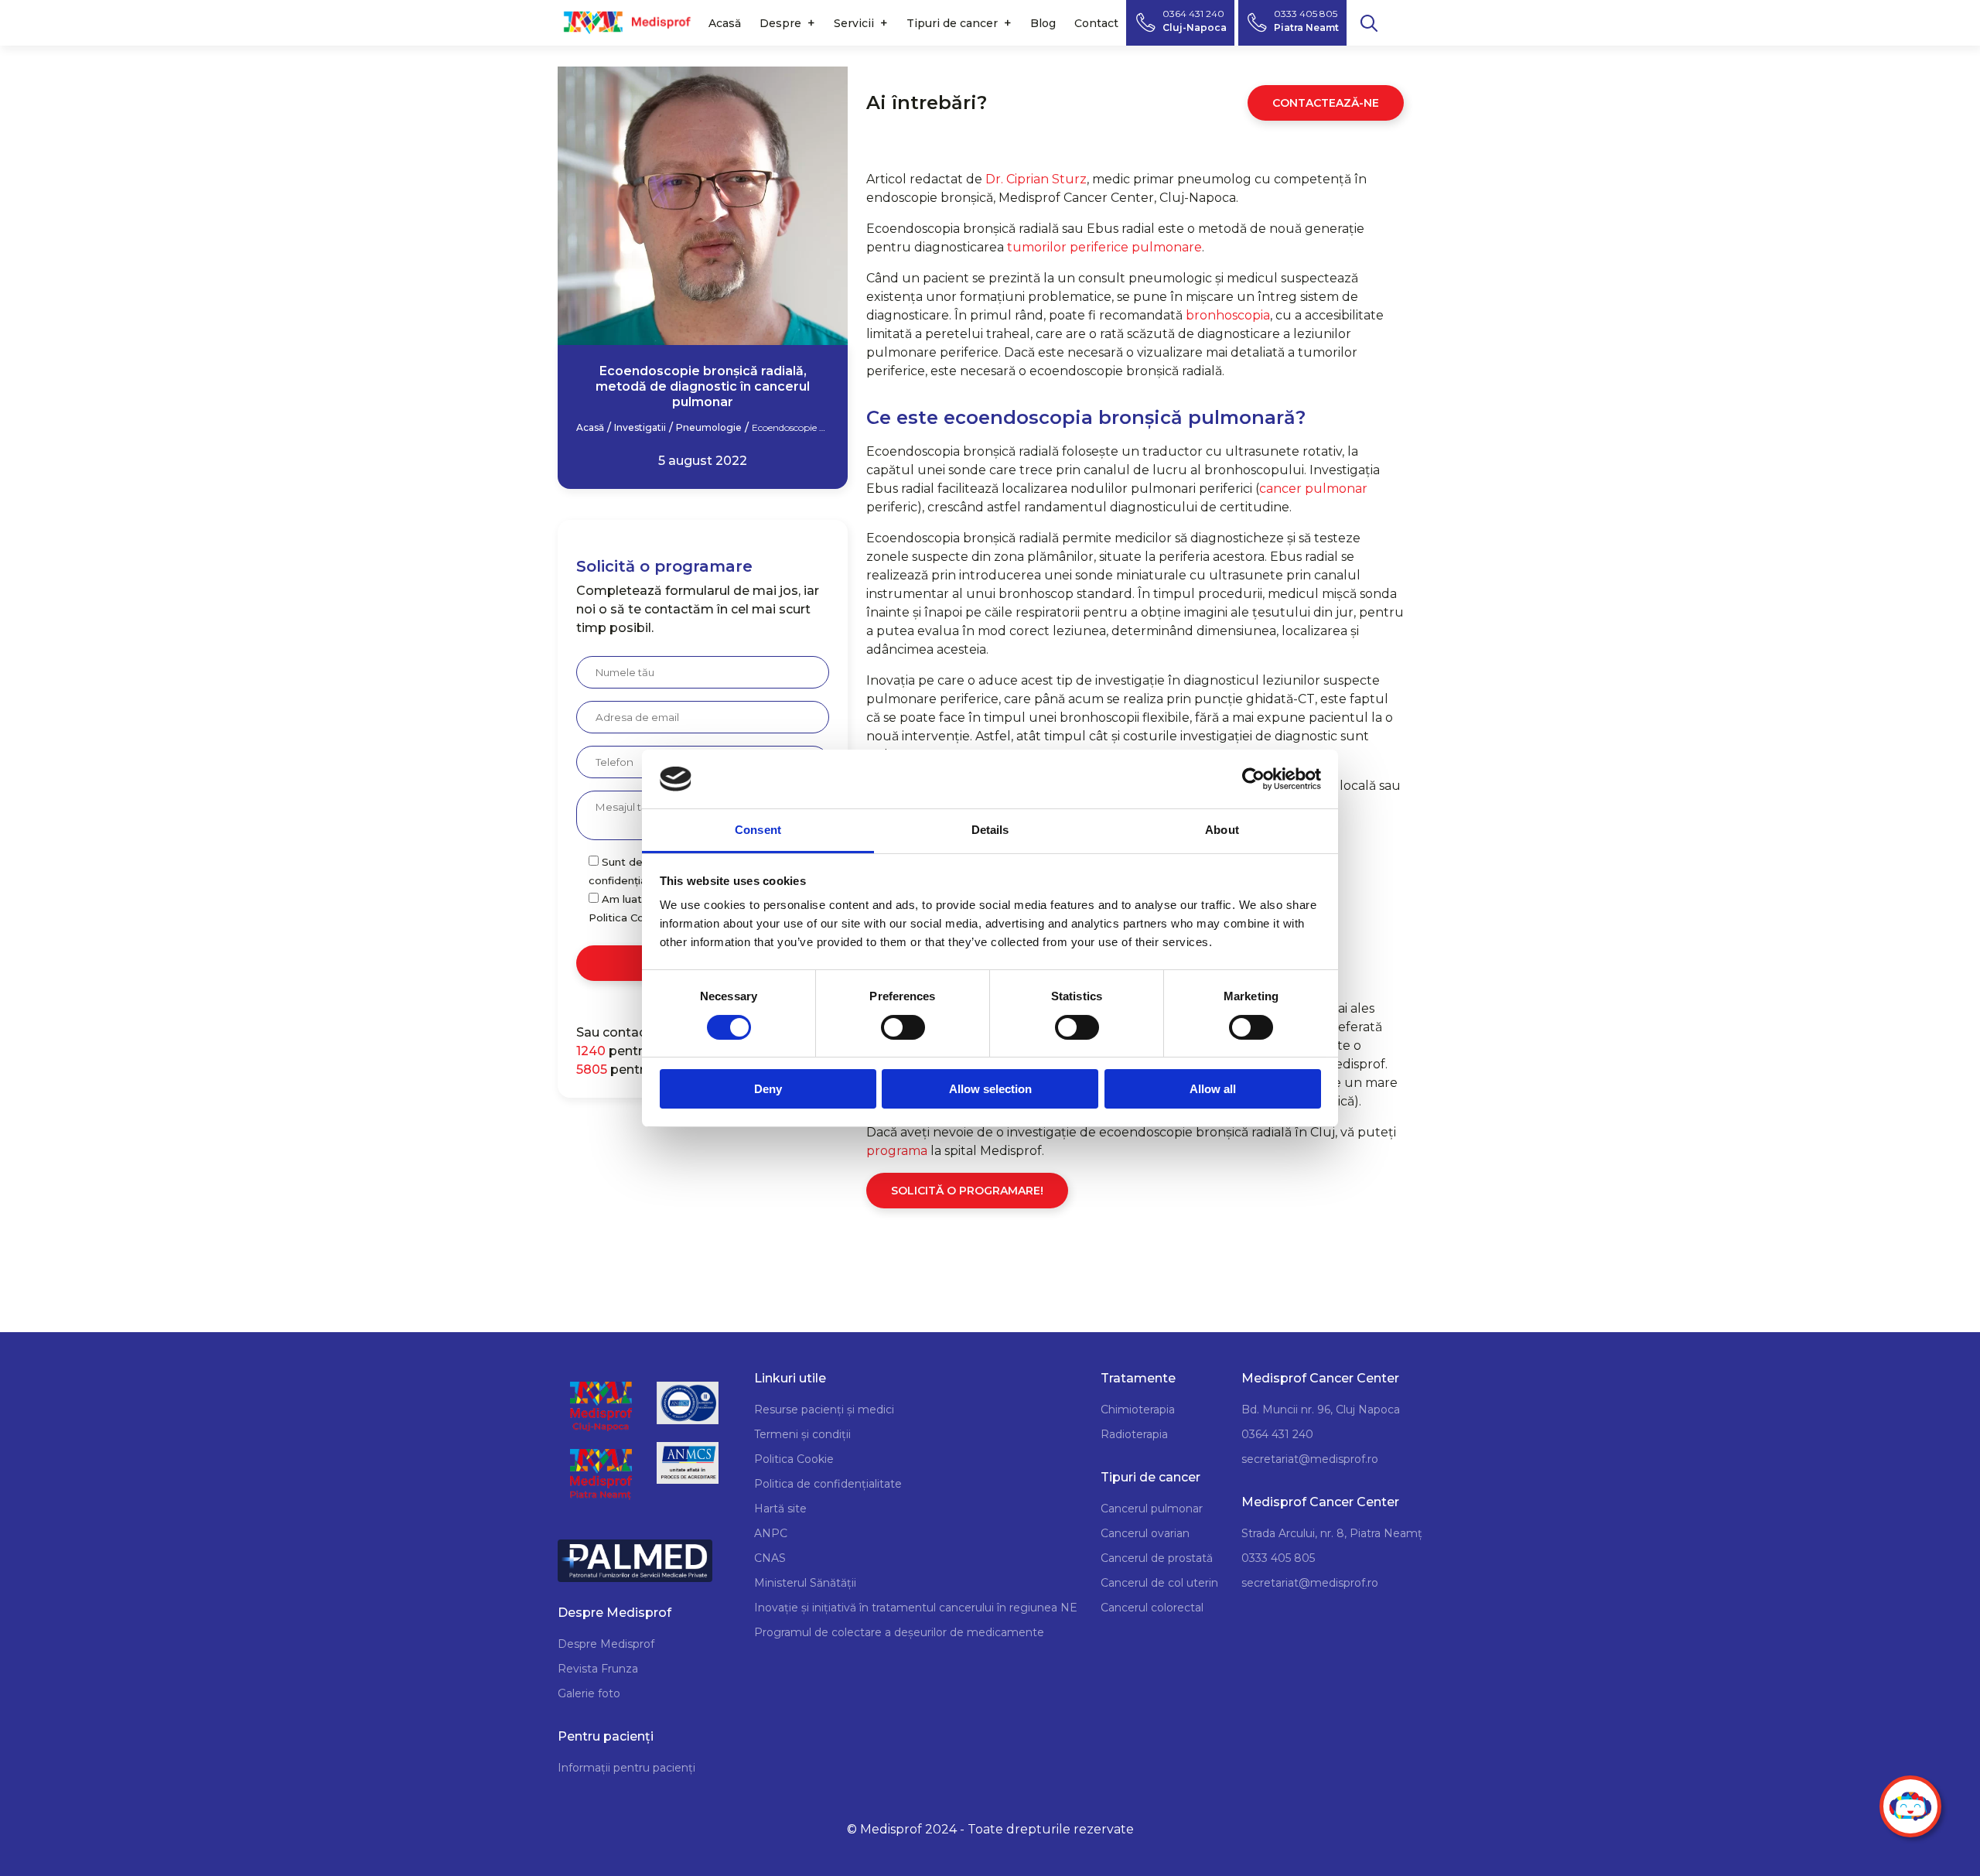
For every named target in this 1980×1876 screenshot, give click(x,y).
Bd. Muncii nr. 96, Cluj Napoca (1321, 1410)
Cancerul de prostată (1157, 1558)
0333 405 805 (1278, 1558)
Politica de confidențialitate (828, 1484)
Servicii (854, 23)
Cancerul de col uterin (1159, 1583)
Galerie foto (589, 1693)
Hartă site (780, 1509)
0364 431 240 (1277, 1434)
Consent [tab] (758, 830)
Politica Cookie (794, 1459)
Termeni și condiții (802, 1434)
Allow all (1213, 1089)
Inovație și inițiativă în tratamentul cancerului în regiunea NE (916, 1608)
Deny (768, 1089)
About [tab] (1222, 830)
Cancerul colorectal (1152, 1608)
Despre (780, 23)
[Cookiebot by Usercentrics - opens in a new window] (1253, 779)
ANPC (771, 1533)
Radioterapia (1134, 1434)
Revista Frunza (598, 1669)
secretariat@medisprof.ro (1310, 1459)
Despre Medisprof (606, 1644)
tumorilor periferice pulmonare (1104, 247)
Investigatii (640, 428)
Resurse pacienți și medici (824, 1410)
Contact (1096, 23)
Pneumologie (709, 428)
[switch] (903, 1027)
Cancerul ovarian (1145, 1533)
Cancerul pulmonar (1152, 1509)
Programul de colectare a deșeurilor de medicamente (899, 1632)
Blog (1043, 23)
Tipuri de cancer (952, 23)
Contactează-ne (1326, 103)
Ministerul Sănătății (805, 1583)
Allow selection (990, 1089)
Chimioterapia (1138, 1410)
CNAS (770, 1558)
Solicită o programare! (967, 1191)
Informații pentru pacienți (626, 1768)
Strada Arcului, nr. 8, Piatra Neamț (1332, 1533)
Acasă (725, 23)
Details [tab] (990, 830)
